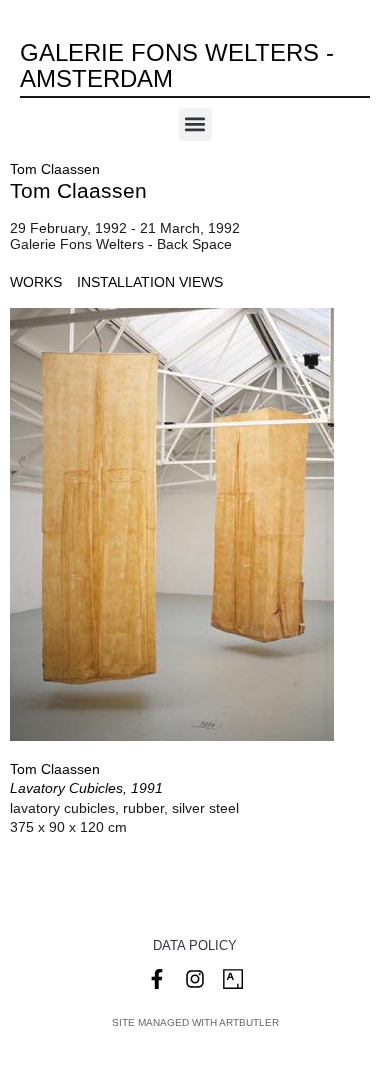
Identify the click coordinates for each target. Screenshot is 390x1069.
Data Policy (195, 945)
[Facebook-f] (157, 979)
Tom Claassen (55, 169)
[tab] (36, 282)
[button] (195, 124)
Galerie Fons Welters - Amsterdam (177, 65)
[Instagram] (195, 979)
